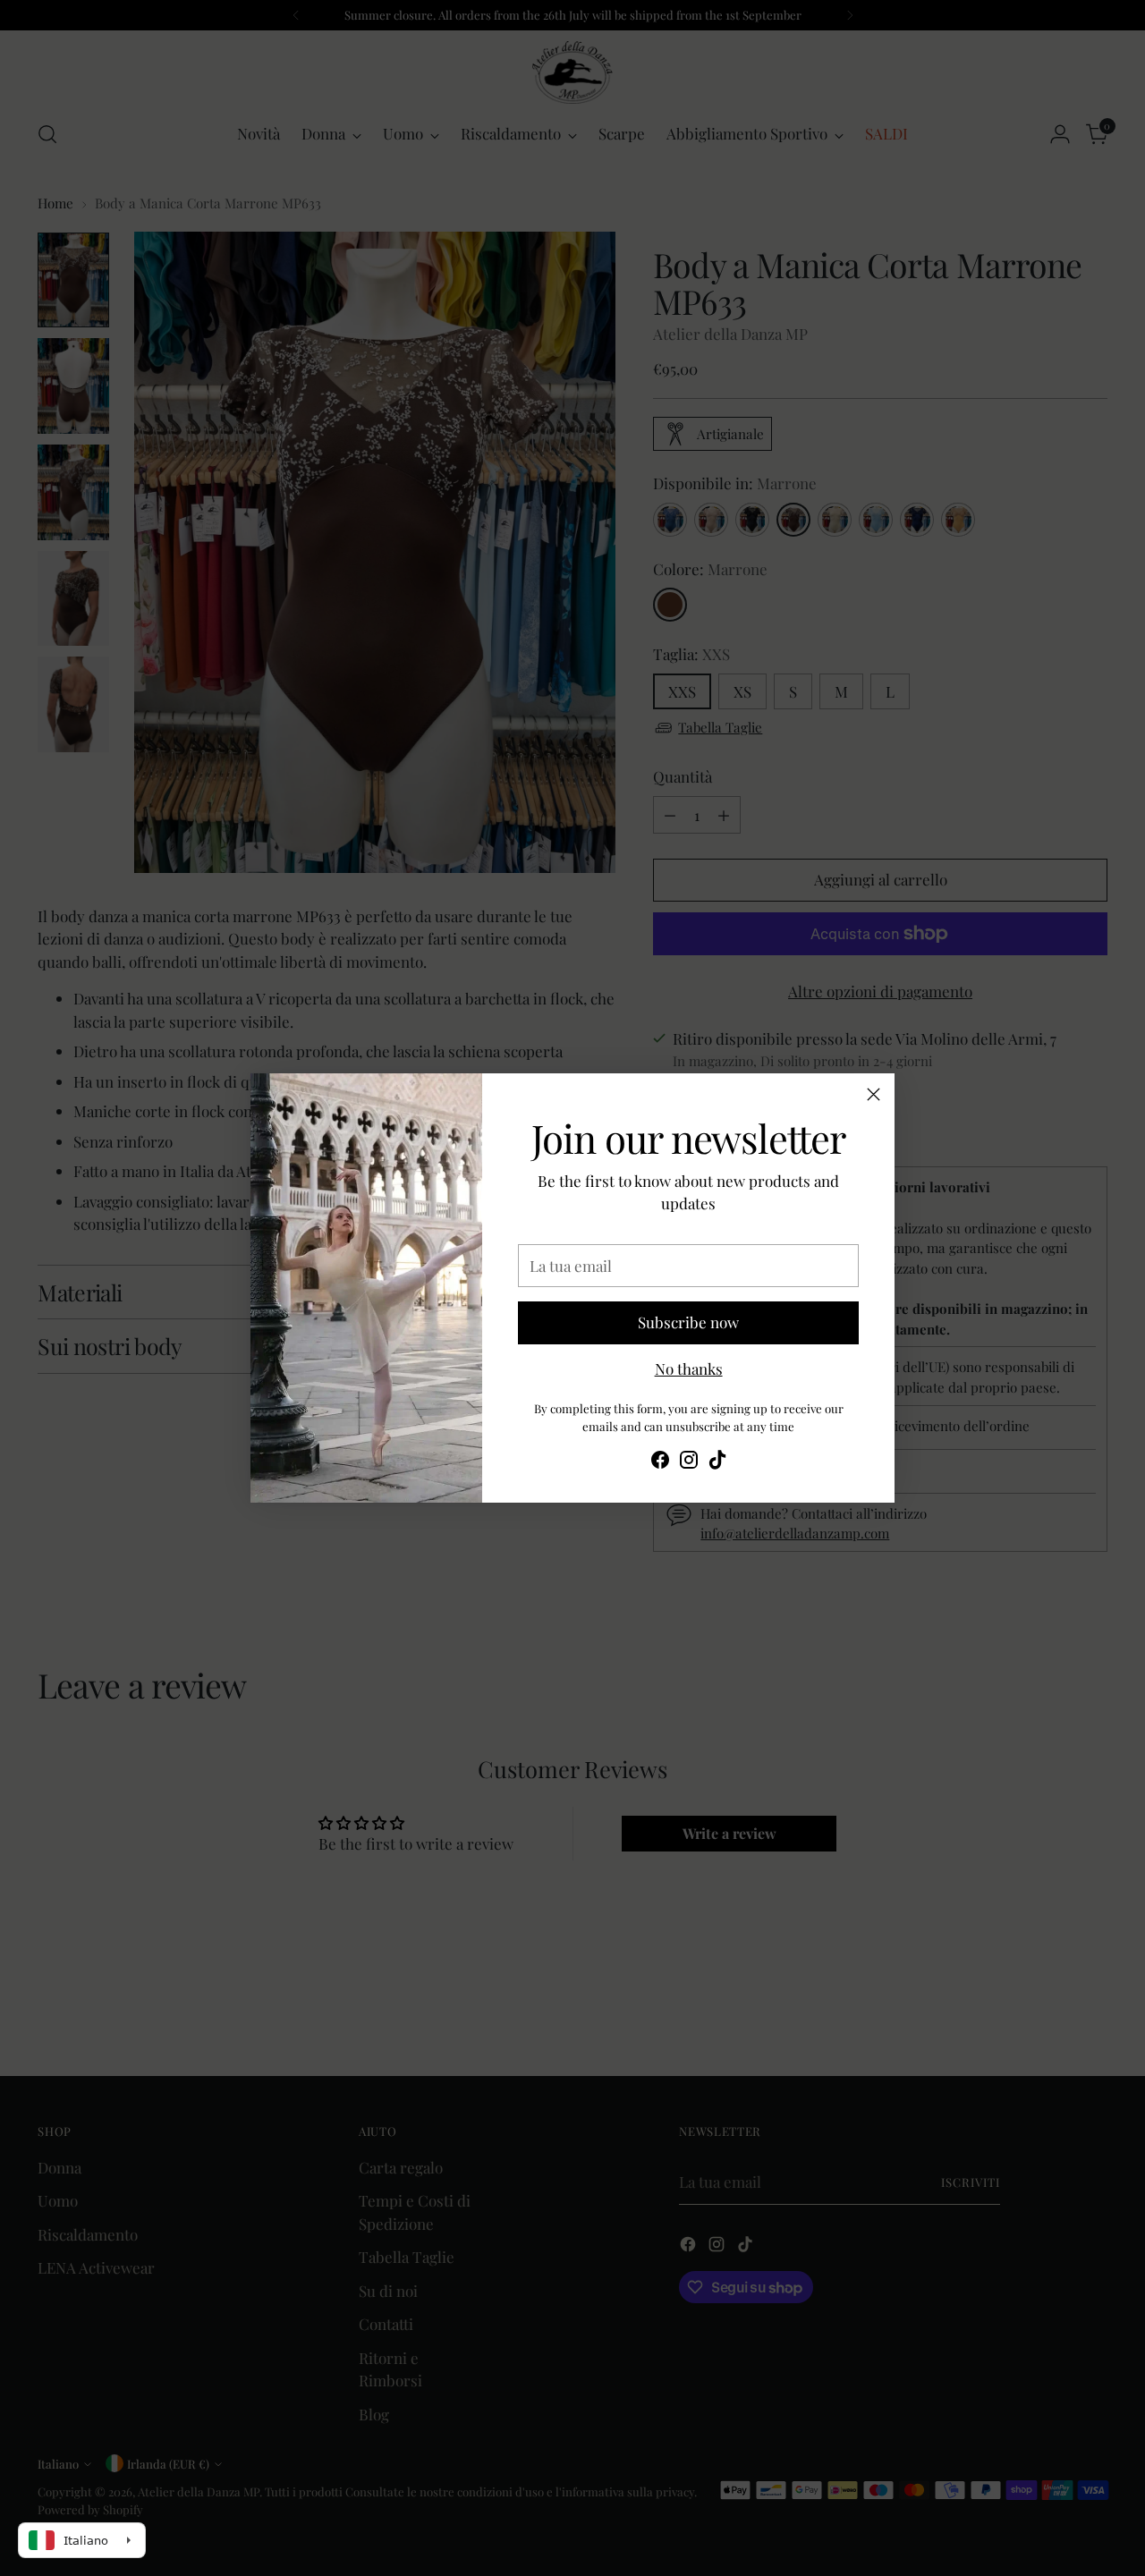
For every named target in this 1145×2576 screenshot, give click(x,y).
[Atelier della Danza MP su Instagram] (689, 1463)
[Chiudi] (874, 1094)
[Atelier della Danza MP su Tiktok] (717, 1463)
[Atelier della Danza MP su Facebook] (660, 1463)
